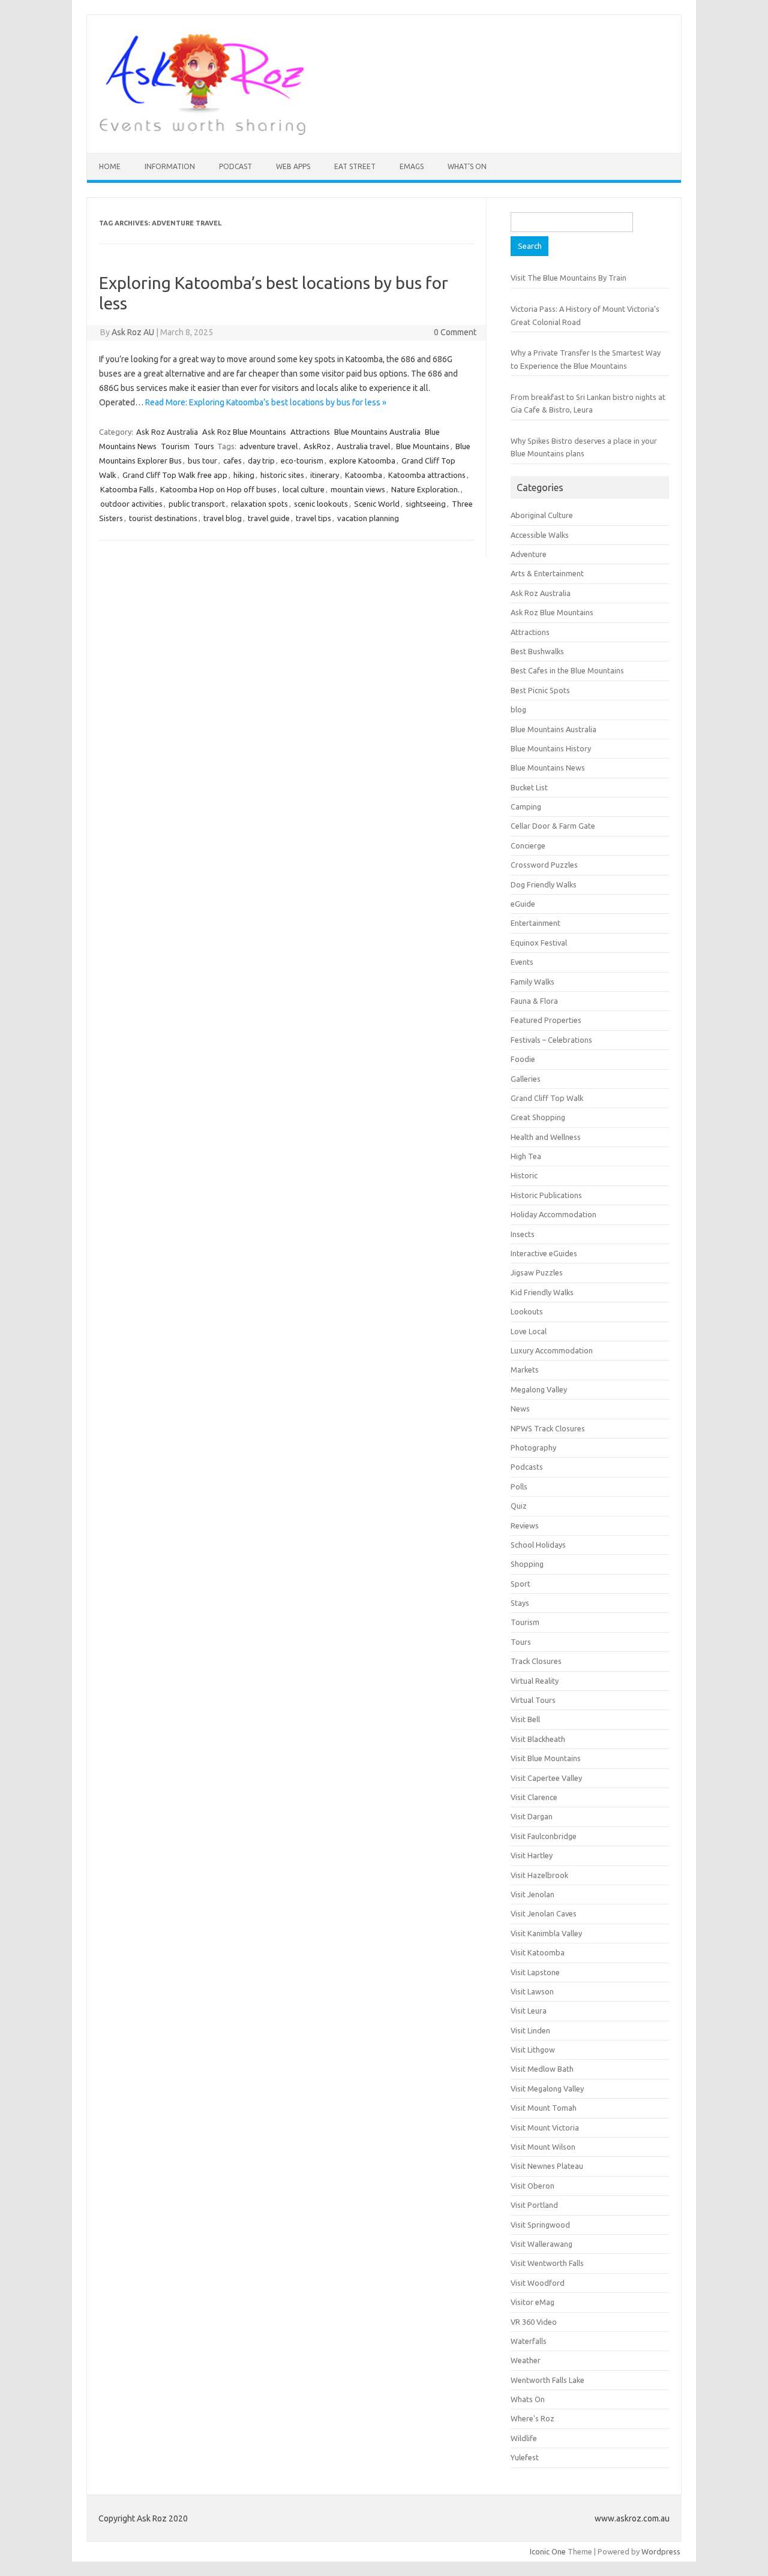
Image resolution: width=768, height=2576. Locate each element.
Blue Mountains (423, 446)
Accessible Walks (540, 535)
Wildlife (524, 2438)
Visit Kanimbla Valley (546, 1933)
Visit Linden (530, 2030)
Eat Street (355, 166)
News (520, 1409)
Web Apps (293, 166)
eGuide (523, 904)
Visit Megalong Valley (547, 2089)
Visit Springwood (540, 2225)
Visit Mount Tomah (544, 2108)
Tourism (175, 446)
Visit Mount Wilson (543, 2147)
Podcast (235, 166)
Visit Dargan (532, 1816)
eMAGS (412, 166)
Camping (526, 806)
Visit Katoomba (538, 1952)
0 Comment (455, 332)
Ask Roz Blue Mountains (244, 432)
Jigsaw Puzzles (537, 1272)
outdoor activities (131, 504)
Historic (524, 1175)
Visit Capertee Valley (546, 1778)
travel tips (313, 518)
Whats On (528, 2399)
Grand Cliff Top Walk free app (175, 475)
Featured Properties (546, 1020)
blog (518, 709)
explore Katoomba (362, 461)
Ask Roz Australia (167, 432)
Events (522, 962)
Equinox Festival (539, 943)
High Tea (526, 1156)
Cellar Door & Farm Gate (553, 826)
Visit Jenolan (532, 1894)
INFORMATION (170, 166)
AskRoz (317, 446)
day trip (261, 461)
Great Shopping (538, 1117)
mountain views (358, 489)
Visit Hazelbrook (539, 1875)
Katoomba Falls (127, 489)
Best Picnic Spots (540, 690)
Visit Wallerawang (541, 2244)
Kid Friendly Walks (542, 1292)
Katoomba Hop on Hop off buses (218, 489)
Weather (526, 2360)
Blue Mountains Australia (377, 432)
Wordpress (661, 2551)
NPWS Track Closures (548, 1428)
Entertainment (535, 923)
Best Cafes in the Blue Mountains (567, 670)
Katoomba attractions (427, 475)
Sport (520, 1584)
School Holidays (538, 1545)
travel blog (223, 518)
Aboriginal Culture (542, 515)
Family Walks (532, 982)
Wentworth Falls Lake (547, 2380)
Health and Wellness (546, 1137)
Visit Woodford (538, 2283)
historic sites (282, 475)
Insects (523, 1234)
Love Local (529, 1331)
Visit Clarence (534, 1797)
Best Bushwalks (537, 651)
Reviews (525, 1525)
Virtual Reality (535, 1681)
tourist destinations (163, 518)
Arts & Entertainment (547, 573)
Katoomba (364, 475)
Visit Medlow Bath (542, 2069)
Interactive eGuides (544, 1253)
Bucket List (529, 787)
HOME (110, 166)
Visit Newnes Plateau (547, 2166)
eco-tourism (302, 461)
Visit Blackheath (538, 1739)
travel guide (269, 518)
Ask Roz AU (133, 332)
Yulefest (525, 2457)
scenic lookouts (321, 504)
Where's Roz (532, 2418)
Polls (519, 1486)
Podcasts (527, 1467)
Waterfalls (529, 2341)
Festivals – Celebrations (551, 1040)
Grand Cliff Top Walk (547, 1098)
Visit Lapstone (535, 1972)
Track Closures (536, 1661)
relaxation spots (259, 504)
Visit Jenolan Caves (544, 1913)
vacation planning (368, 518)
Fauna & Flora (534, 1001)
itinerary (325, 475)
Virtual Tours (533, 1700)
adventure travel (268, 446)
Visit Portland (534, 2205)
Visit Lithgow (533, 2050)
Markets (525, 1370)
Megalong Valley (539, 1389)
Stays (520, 1603)
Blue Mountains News (548, 768)
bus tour (202, 461)
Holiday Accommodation (553, 1214)
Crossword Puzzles (544, 865)
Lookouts (527, 1311)
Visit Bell (525, 1719)
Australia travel (363, 446)
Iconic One (548, 2551)
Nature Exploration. (425, 489)
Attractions (310, 432)
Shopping (527, 1564)
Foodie (523, 1059)
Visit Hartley (532, 1855)
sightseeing (426, 504)
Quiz (519, 1506)
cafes (232, 461)
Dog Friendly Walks (544, 884)
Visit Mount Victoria (545, 2127)
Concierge (528, 845)
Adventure (529, 554)
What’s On (467, 166)
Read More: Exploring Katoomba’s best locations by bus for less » (266, 402)
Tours (204, 446)
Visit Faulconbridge (544, 1836)
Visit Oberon (532, 2186)
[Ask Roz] (202, 133)
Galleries (526, 1079)
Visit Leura (529, 2011)
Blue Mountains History (551, 748)
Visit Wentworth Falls (547, 2263)
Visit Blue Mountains (546, 1758)
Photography (533, 1448)
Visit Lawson (532, 1991)
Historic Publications (546, 1195)
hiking (244, 475)
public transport (197, 504)
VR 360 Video (534, 2322)
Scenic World (377, 504)
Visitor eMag (532, 2302)
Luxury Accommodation (552, 1350)
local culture (304, 489)
